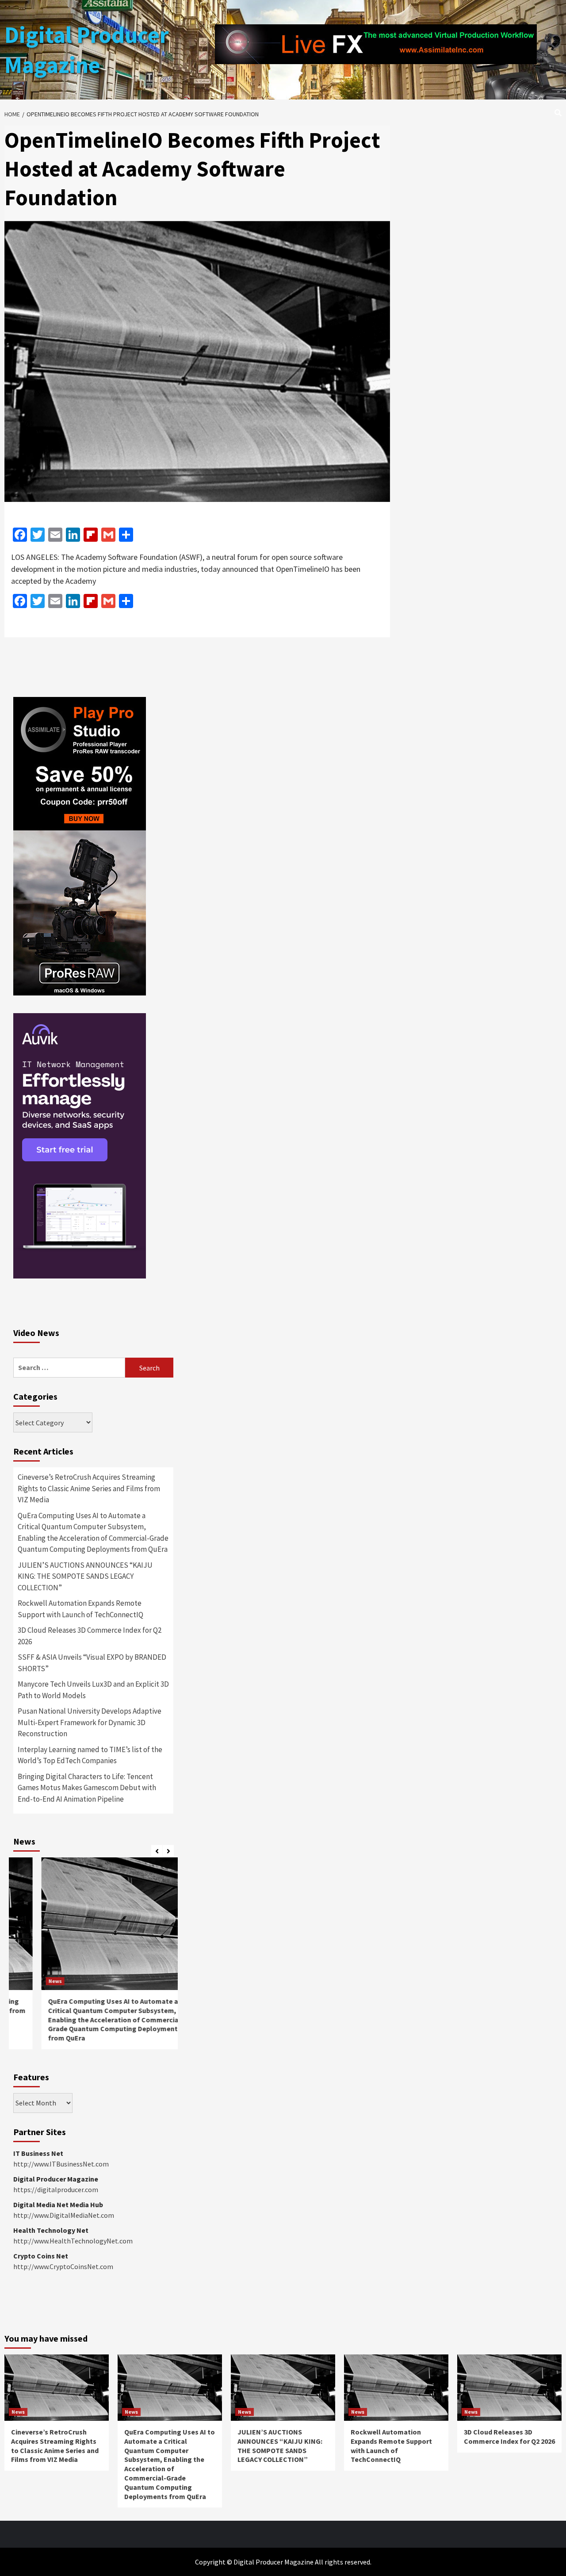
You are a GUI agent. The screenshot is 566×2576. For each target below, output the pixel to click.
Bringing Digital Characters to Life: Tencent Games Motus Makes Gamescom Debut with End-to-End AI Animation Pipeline (87, 1788)
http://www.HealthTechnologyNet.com (73, 2241)
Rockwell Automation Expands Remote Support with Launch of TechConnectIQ (80, 1609)
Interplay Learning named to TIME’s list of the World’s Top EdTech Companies (90, 1755)
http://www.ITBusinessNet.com (61, 2164)
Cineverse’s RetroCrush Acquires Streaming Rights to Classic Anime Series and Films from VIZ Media (89, 1488)
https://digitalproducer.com (56, 2189)
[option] (93, 1958)
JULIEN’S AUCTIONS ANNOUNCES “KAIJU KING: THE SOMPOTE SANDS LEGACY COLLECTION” (85, 1576)
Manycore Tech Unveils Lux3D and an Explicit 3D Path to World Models (93, 1690)
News (27, 1981)
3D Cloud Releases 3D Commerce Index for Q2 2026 (90, 1636)
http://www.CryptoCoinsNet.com (63, 2266)
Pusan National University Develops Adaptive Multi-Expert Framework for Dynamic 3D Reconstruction (90, 1722)
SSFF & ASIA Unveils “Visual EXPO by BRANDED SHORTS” (92, 1663)
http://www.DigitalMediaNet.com (64, 2215)
